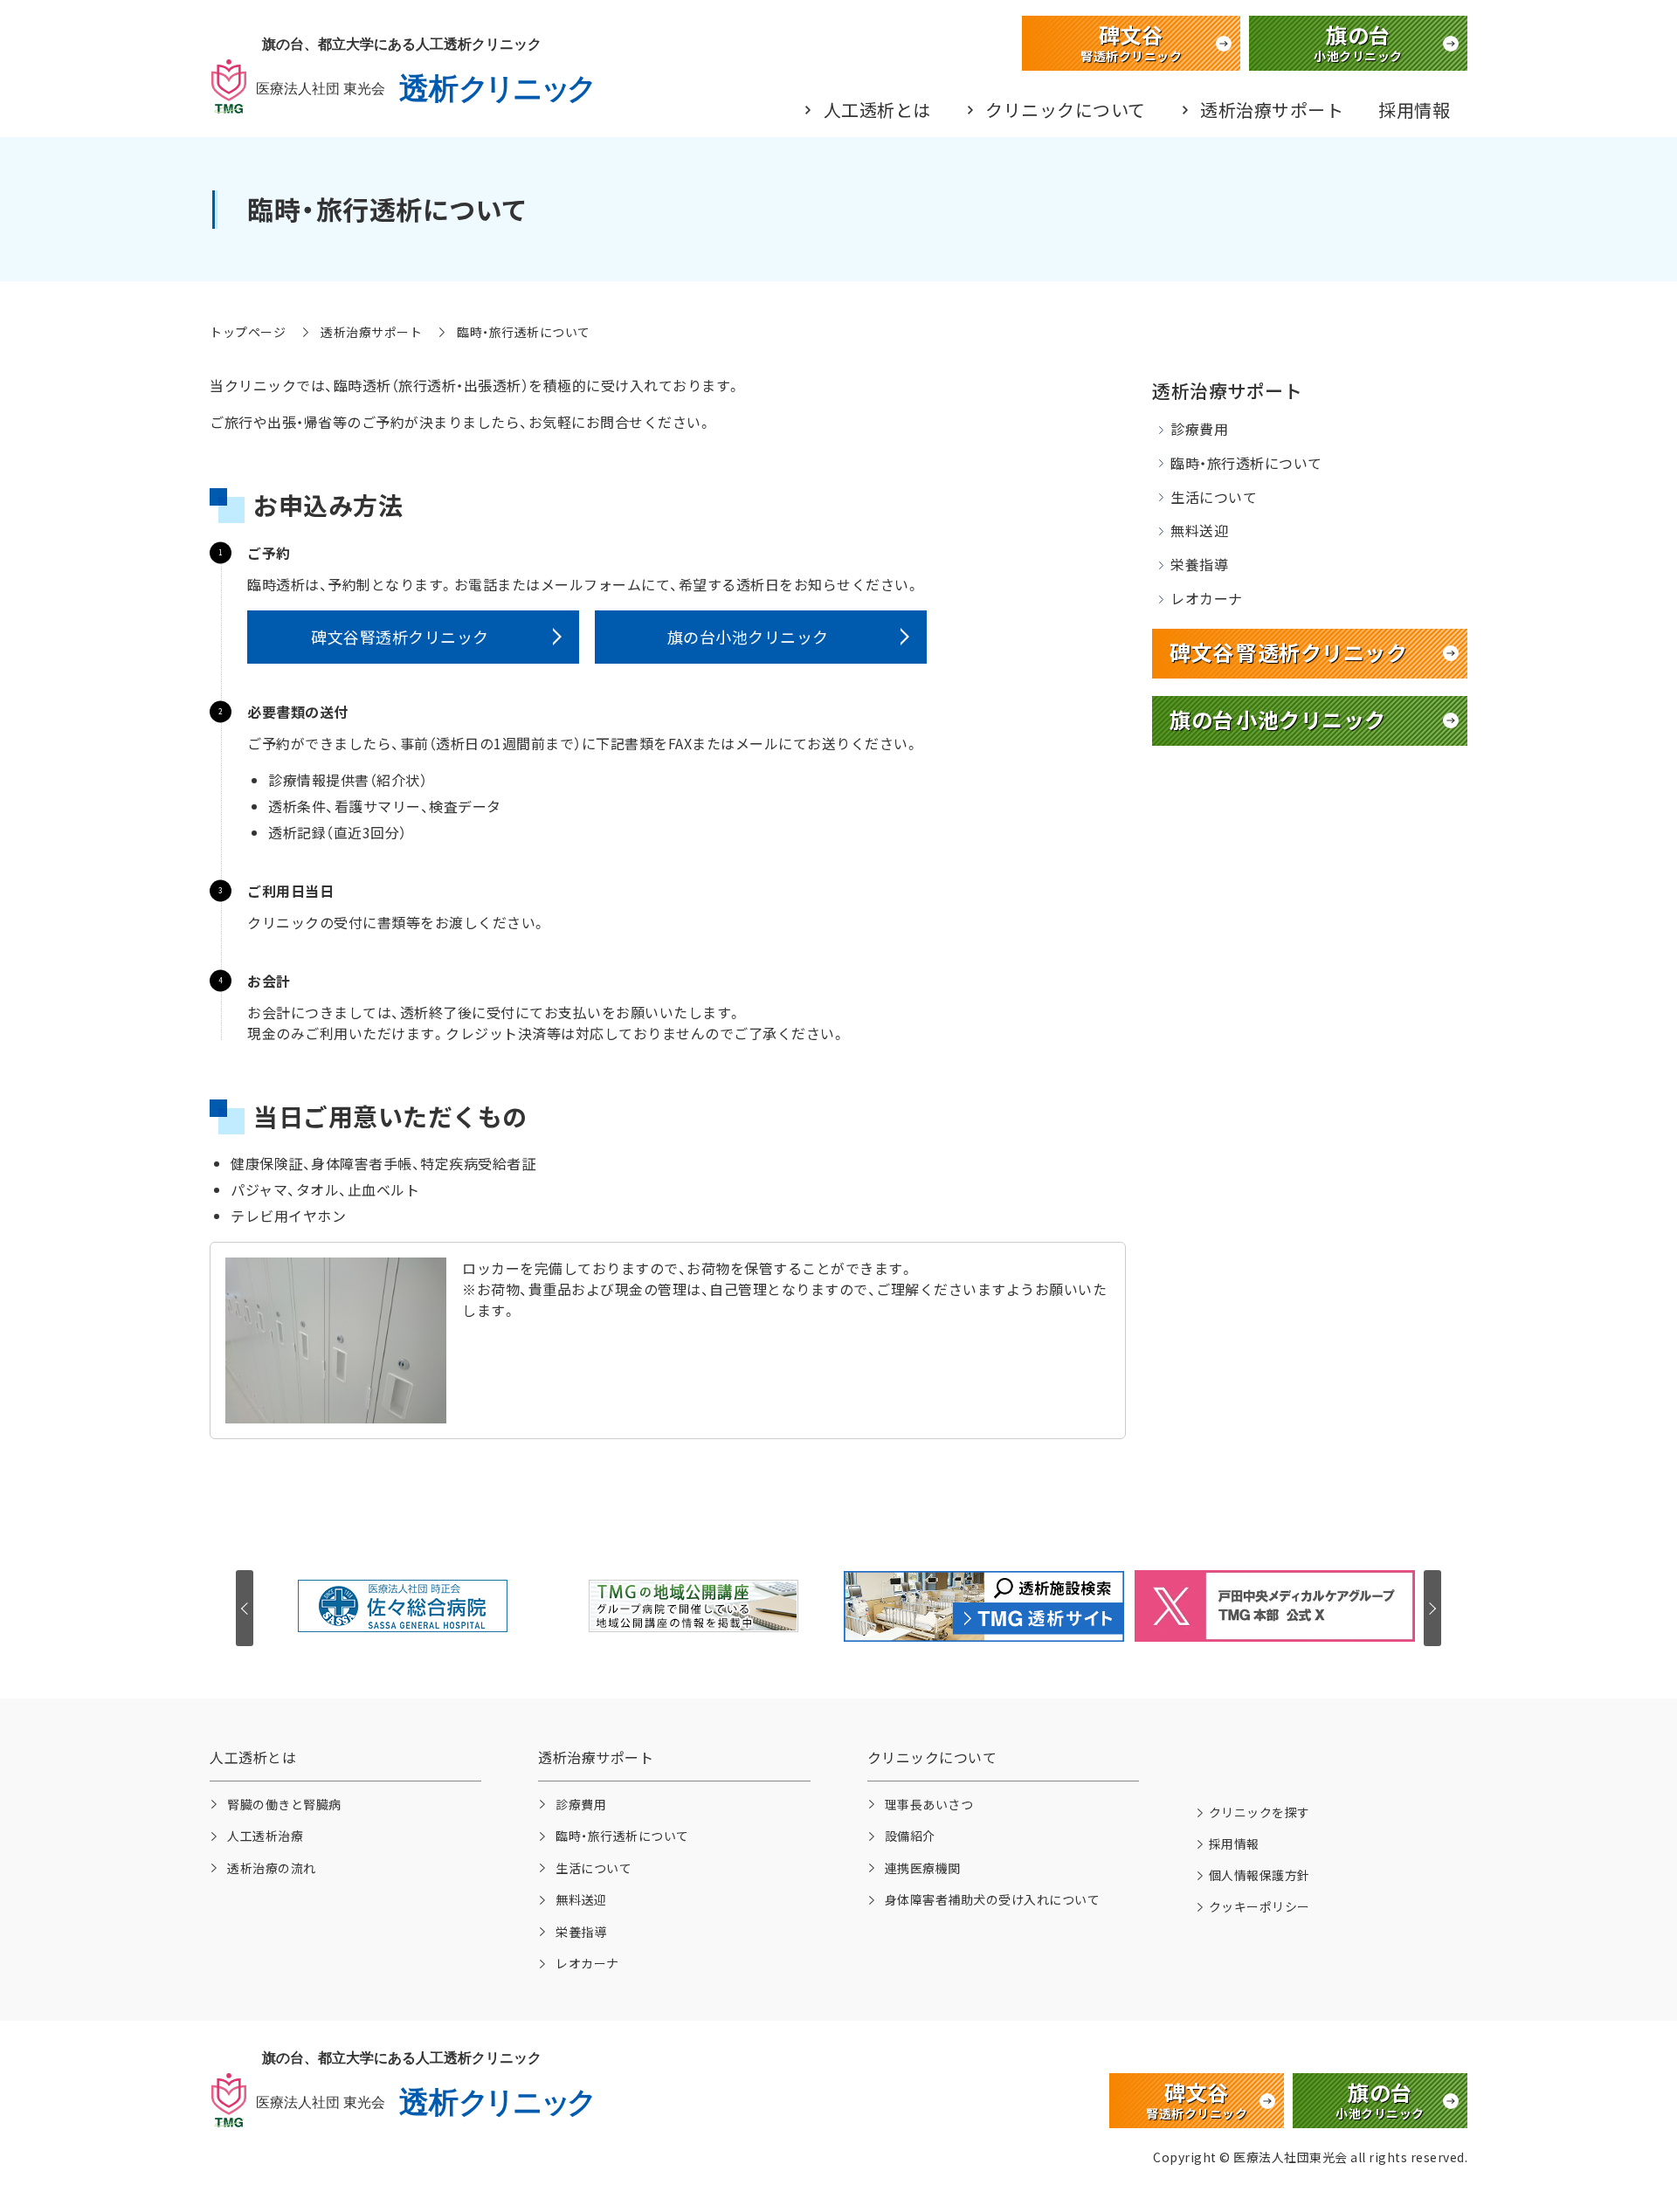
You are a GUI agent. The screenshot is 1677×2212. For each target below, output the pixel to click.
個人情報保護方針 (1259, 1875)
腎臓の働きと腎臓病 (284, 1804)
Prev (245, 1608)
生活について (1214, 497)
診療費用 (1199, 429)
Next (1432, 1608)
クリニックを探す (1259, 1812)
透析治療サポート (1272, 110)
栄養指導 (1199, 564)
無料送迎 (1199, 530)
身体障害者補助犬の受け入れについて (993, 1899)
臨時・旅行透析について (1246, 463)
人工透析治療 (265, 1836)
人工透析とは (877, 110)
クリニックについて (1066, 110)
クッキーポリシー (1259, 1906)
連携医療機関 (923, 1868)
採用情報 (1414, 110)
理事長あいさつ (929, 1804)
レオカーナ (1207, 598)
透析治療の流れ (272, 1868)
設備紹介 (910, 1836)
